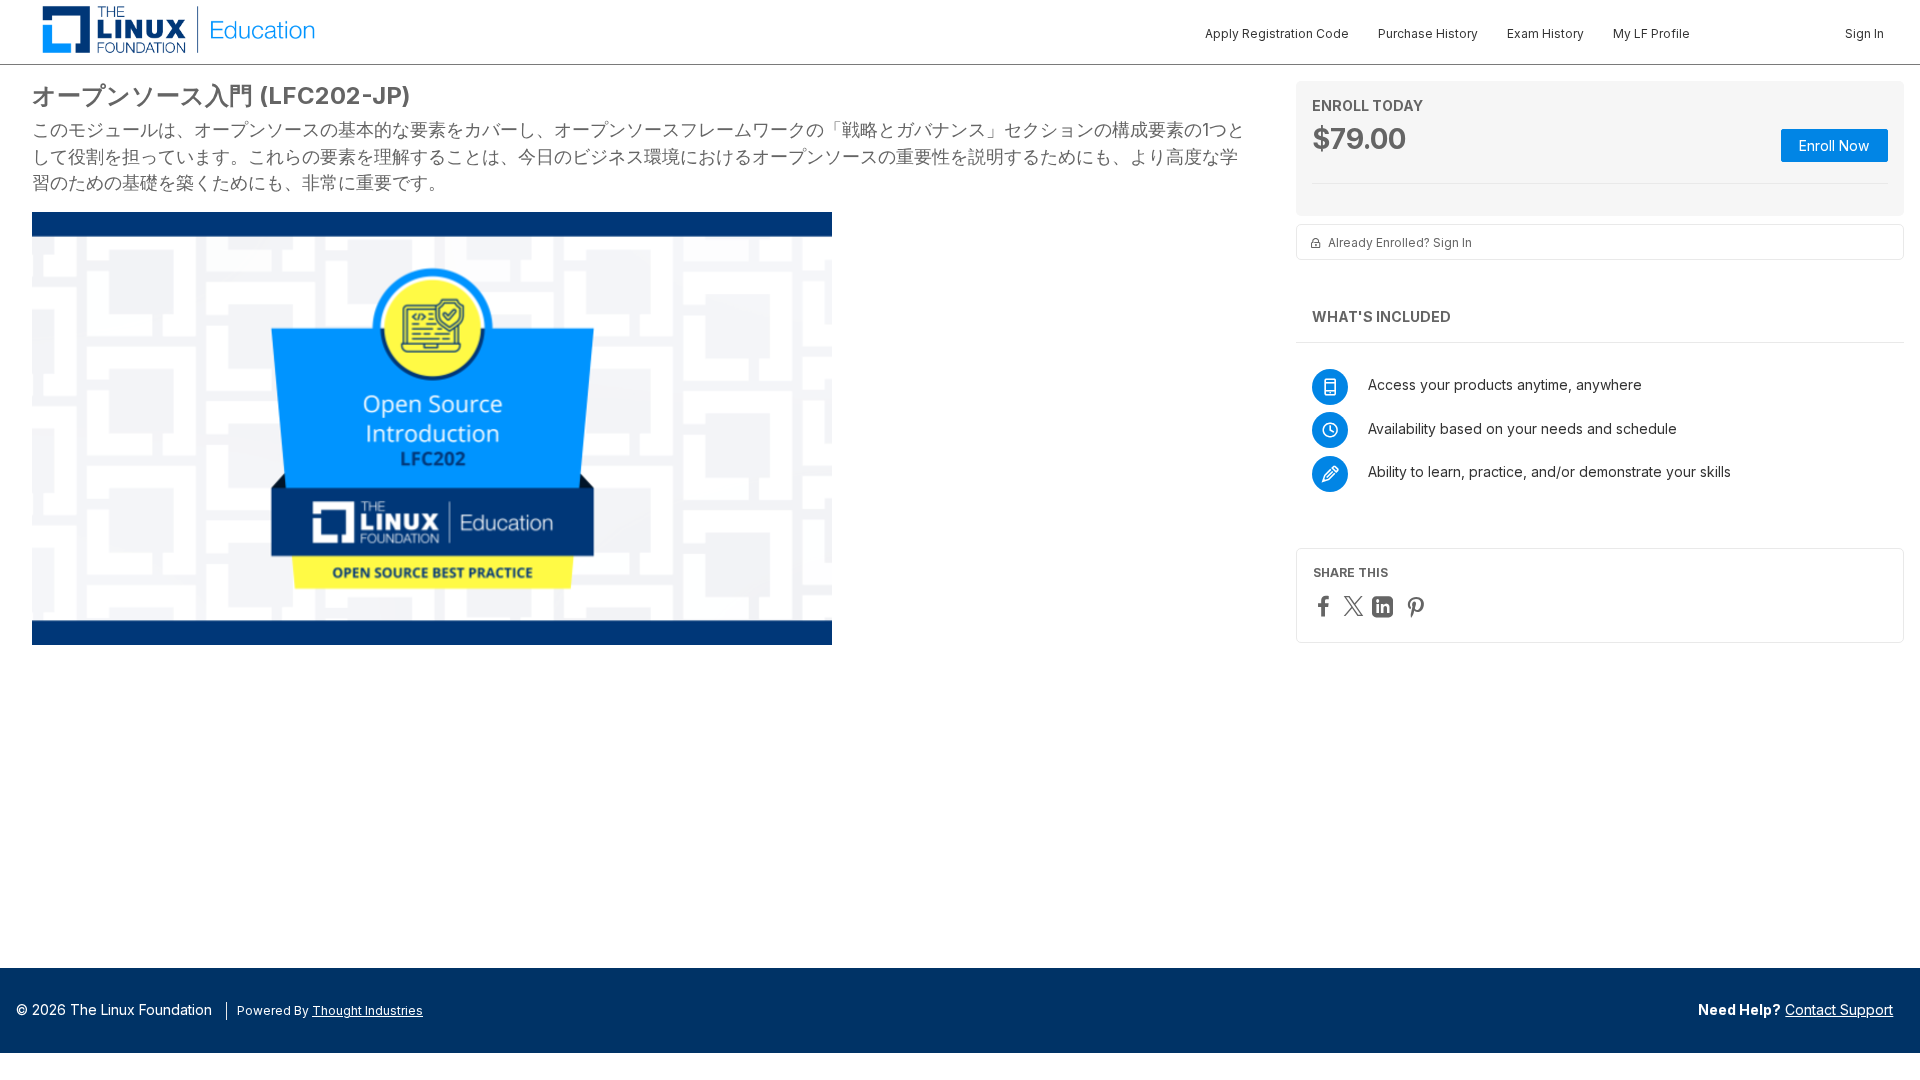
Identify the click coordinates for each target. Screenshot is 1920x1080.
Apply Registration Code (1277, 33)
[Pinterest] (1418, 606)
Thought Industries (367, 1010)
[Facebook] (1326, 605)
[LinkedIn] (1385, 606)
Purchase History (1428, 33)
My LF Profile (1651, 33)
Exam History (1545, 33)
